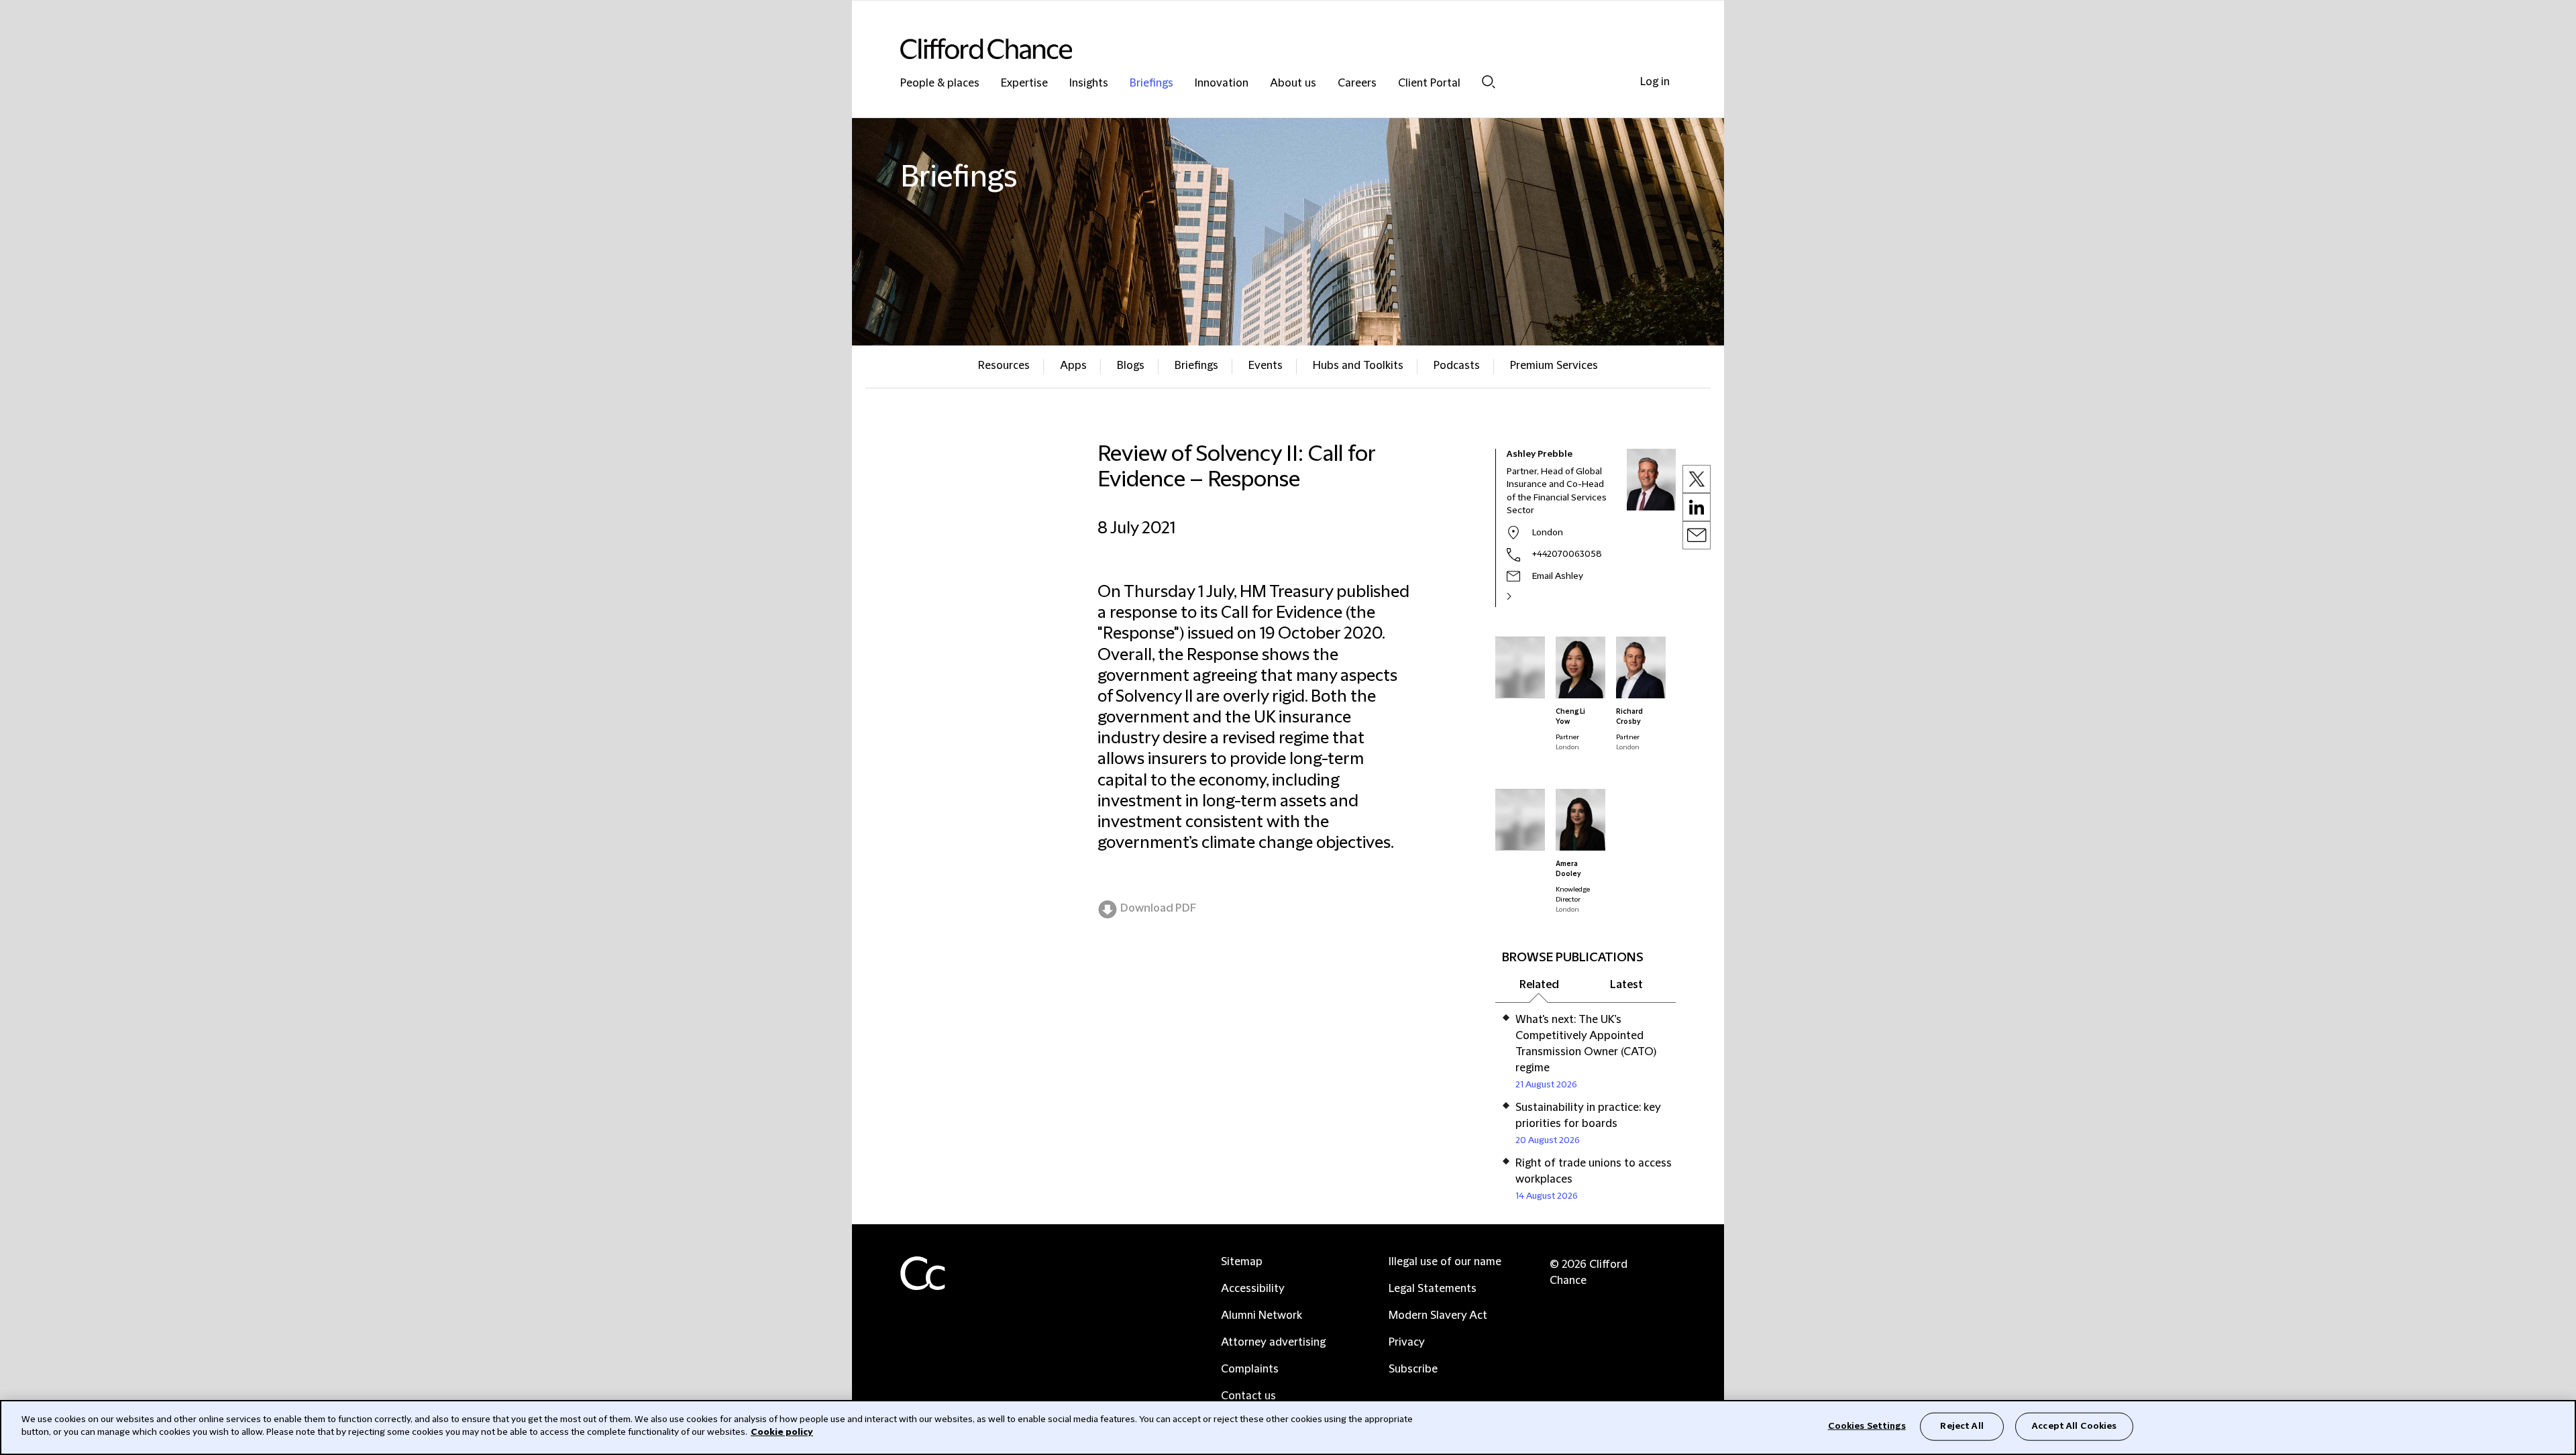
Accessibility (1253, 1289)
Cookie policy (782, 1432)
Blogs (1131, 366)
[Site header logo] (1261, 49)
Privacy (1407, 1342)
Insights (1089, 84)
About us (1293, 84)
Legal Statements (1433, 1289)
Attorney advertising (1273, 1342)
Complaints (1250, 1369)
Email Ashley (1558, 576)
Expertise (1024, 84)
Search (1489, 82)
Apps (1073, 366)
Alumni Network (1262, 1315)
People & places (940, 84)
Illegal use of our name (1445, 1262)
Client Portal (1429, 84)
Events (1266, 366)
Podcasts (1457, 366)
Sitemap (1242, 1262)
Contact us (1248, 1396)
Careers (1357, 84)
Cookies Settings (1867, 1426)
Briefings (1151, 84)
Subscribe (1413, 1369)
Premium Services (1554, 366)
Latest (1626, 985)
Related (1539, 985)
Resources (1004, 366)
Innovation (1222, 84)
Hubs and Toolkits (1358, 366)
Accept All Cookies (2074, 1426)
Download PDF (1158, 908)
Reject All (1962, 1426)
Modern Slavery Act (1438, 1315)
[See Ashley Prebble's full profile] (1523, 596)
